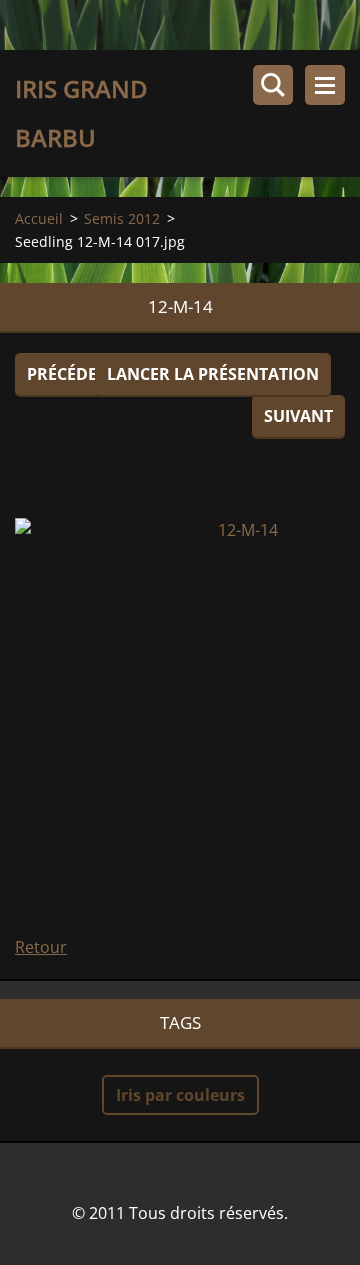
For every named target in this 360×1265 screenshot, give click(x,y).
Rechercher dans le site (273, 85)
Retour (41, 947)
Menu (325, 85)
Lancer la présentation (213, 374)
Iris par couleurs (180, 1095)
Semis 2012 (122, 218)
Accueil (39, 218)
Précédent (73, 374)
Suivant (298, 416)
